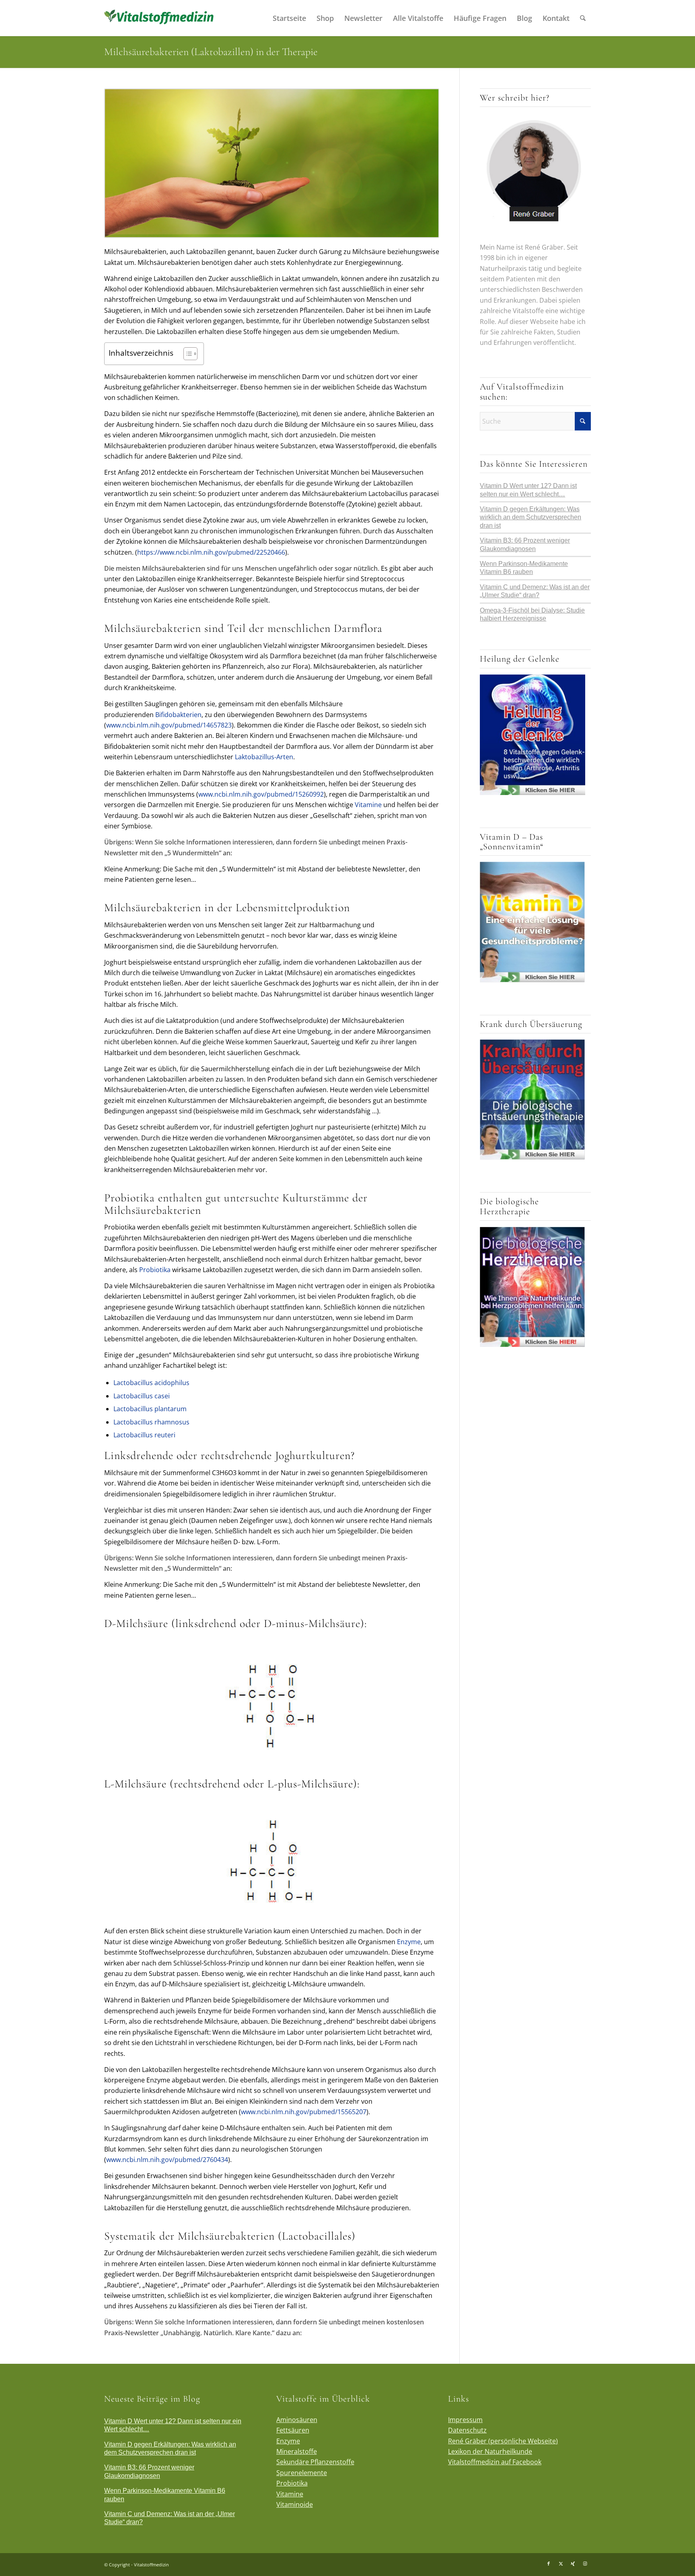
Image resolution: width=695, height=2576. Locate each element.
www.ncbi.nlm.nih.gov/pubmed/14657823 (169, 725)
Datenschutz (467, 2430)
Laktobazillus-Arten (264, 757)
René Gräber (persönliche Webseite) (503, 2441)
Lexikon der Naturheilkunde (490, 2451)
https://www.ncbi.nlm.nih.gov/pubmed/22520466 (211, 552)
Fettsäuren (293, 2430)
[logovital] (160, 18)
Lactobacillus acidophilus (151, 1383)
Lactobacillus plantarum (150, 1409)
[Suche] (583, 18)
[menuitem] (289, 18)
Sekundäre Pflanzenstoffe (315, 2462)
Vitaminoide (295, 2504)
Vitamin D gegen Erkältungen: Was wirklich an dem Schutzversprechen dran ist (531, 517)
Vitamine (368, 805)
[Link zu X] (561, 2564)
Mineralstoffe (297, 2451)
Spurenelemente (302, 2473)
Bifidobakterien (178, 715)
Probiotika (155, 1270)
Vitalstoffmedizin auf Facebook (495, 2462)
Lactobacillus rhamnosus (151, 1422)
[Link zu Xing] (573, 2564)
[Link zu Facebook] (549, 2564)
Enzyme (409, 1942)
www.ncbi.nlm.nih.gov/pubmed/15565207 (304, 2112)
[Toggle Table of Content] (186, 354)
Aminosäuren (297, 2420)
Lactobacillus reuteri (144, 1435)
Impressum (465, 2420)
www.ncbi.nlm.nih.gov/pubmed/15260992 (261, 794)
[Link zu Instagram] (585, 2564)
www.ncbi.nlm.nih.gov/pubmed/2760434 (167, 2160)
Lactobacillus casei (142, 1396)
